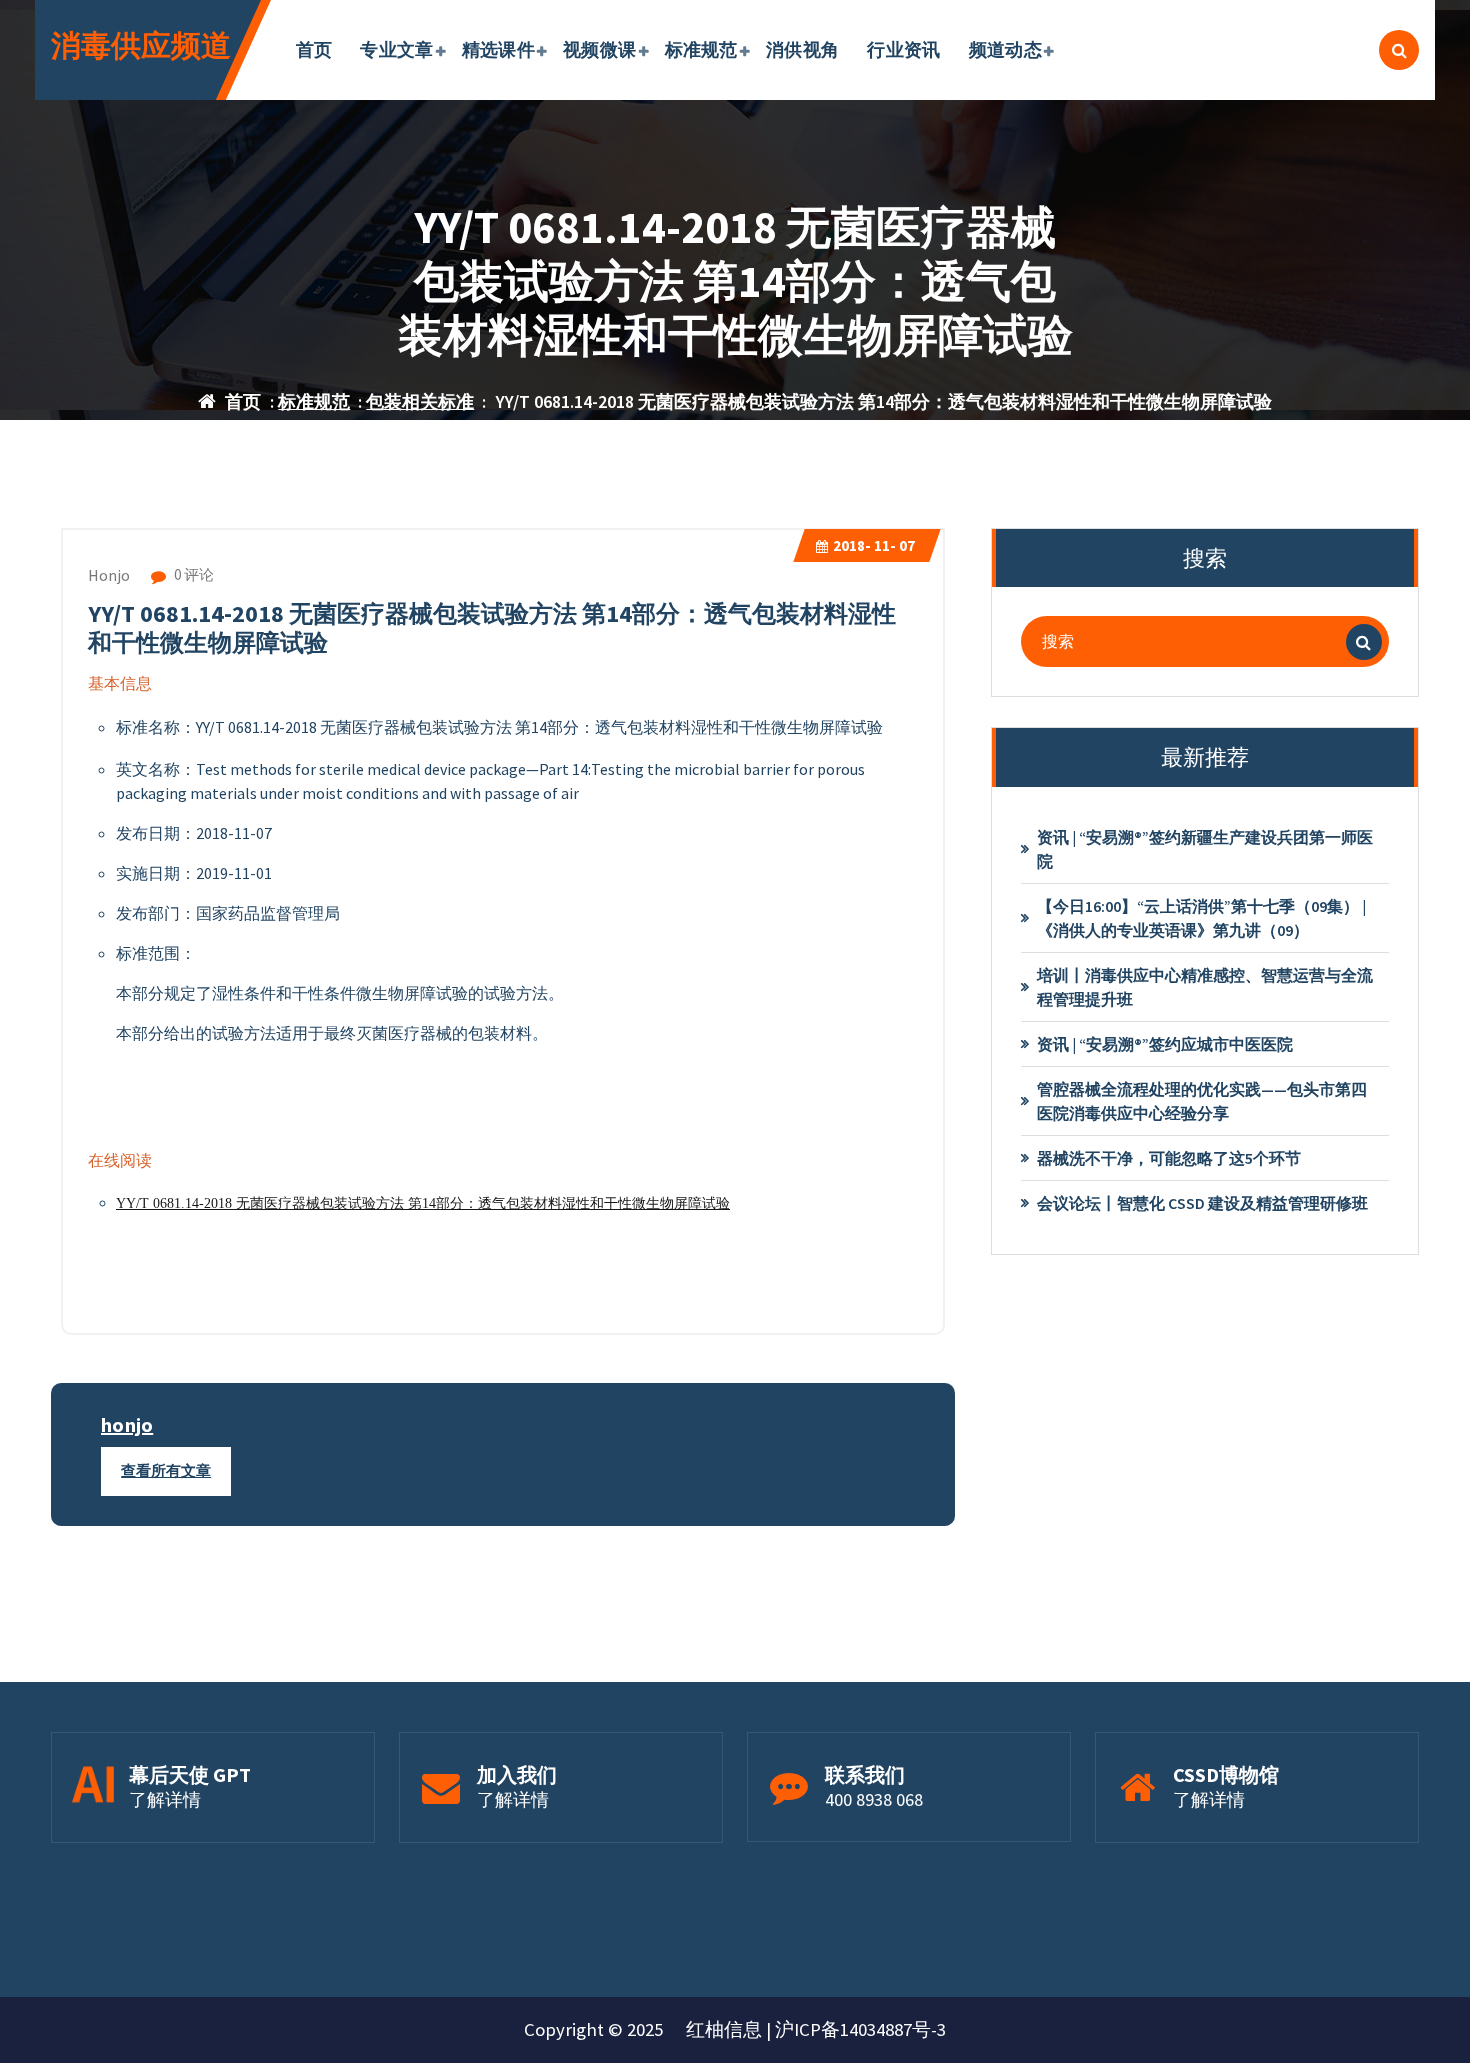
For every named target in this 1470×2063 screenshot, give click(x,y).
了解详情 (165, 1799)
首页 (314, 49)
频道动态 (1005, 49)
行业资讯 (903, 49)
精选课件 (498, 49)
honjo (127, 1424)
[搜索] (1364, 642)
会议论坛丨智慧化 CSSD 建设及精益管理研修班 (1202, 1203)
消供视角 (802, 49)
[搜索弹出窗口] (1399, 50)
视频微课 (599, 49)
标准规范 (701, 49)
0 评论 (192, 574)
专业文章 (396, 49)
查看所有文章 (166, 1470)
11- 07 (874, 545)
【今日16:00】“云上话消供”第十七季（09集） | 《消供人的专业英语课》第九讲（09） (1201, 918)
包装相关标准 (420, 401)
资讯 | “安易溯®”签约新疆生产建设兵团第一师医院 (1205, 849)
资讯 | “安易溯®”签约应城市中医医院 (1165, 1044)
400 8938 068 (874, 1799)
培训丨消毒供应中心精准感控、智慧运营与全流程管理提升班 (1205, 987)
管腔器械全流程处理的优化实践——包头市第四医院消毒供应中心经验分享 (1202, 1101)
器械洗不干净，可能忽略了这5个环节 (1169, 1158)
